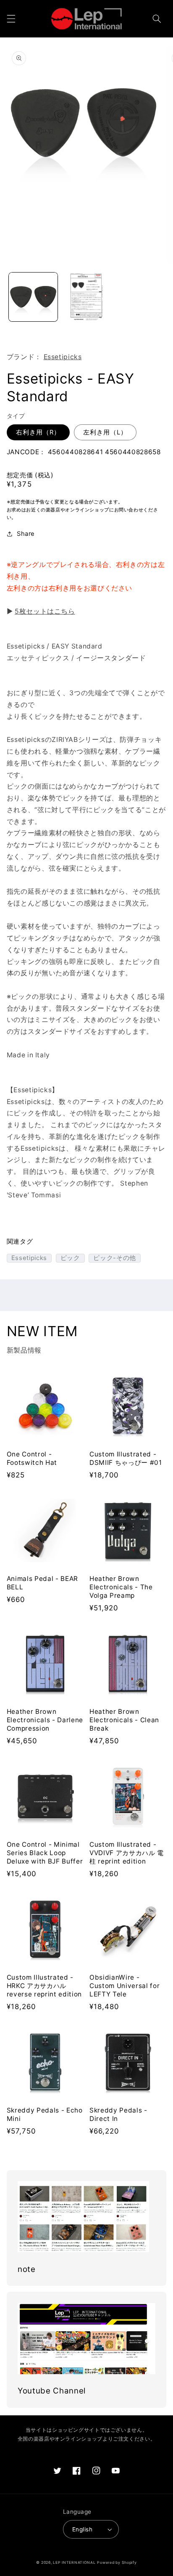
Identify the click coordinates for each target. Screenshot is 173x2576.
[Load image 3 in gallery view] (86, 297)
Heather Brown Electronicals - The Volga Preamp (121, 1587)
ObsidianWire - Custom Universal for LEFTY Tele (125, 1986)
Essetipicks (63, 357)
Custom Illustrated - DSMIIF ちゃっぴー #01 (126, 1458)
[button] (11, 19)
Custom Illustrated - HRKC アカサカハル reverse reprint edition (44, 1986)
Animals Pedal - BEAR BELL (42, 1583)
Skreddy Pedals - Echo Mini (45, 2114)
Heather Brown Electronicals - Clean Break (124, 1720)
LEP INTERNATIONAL (74, 2563)
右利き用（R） (38, 432)
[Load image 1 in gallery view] (33, 297)
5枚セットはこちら (45, 611)
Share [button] (26, 534)
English (82, 2529)
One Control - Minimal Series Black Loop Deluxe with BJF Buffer (45, 1853)
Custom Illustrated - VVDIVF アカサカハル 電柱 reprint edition (127, 1853)
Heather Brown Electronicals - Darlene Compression (45, 1720)
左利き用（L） (105, 432)
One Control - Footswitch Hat (32, 1458)
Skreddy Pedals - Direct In (118, 2114)
